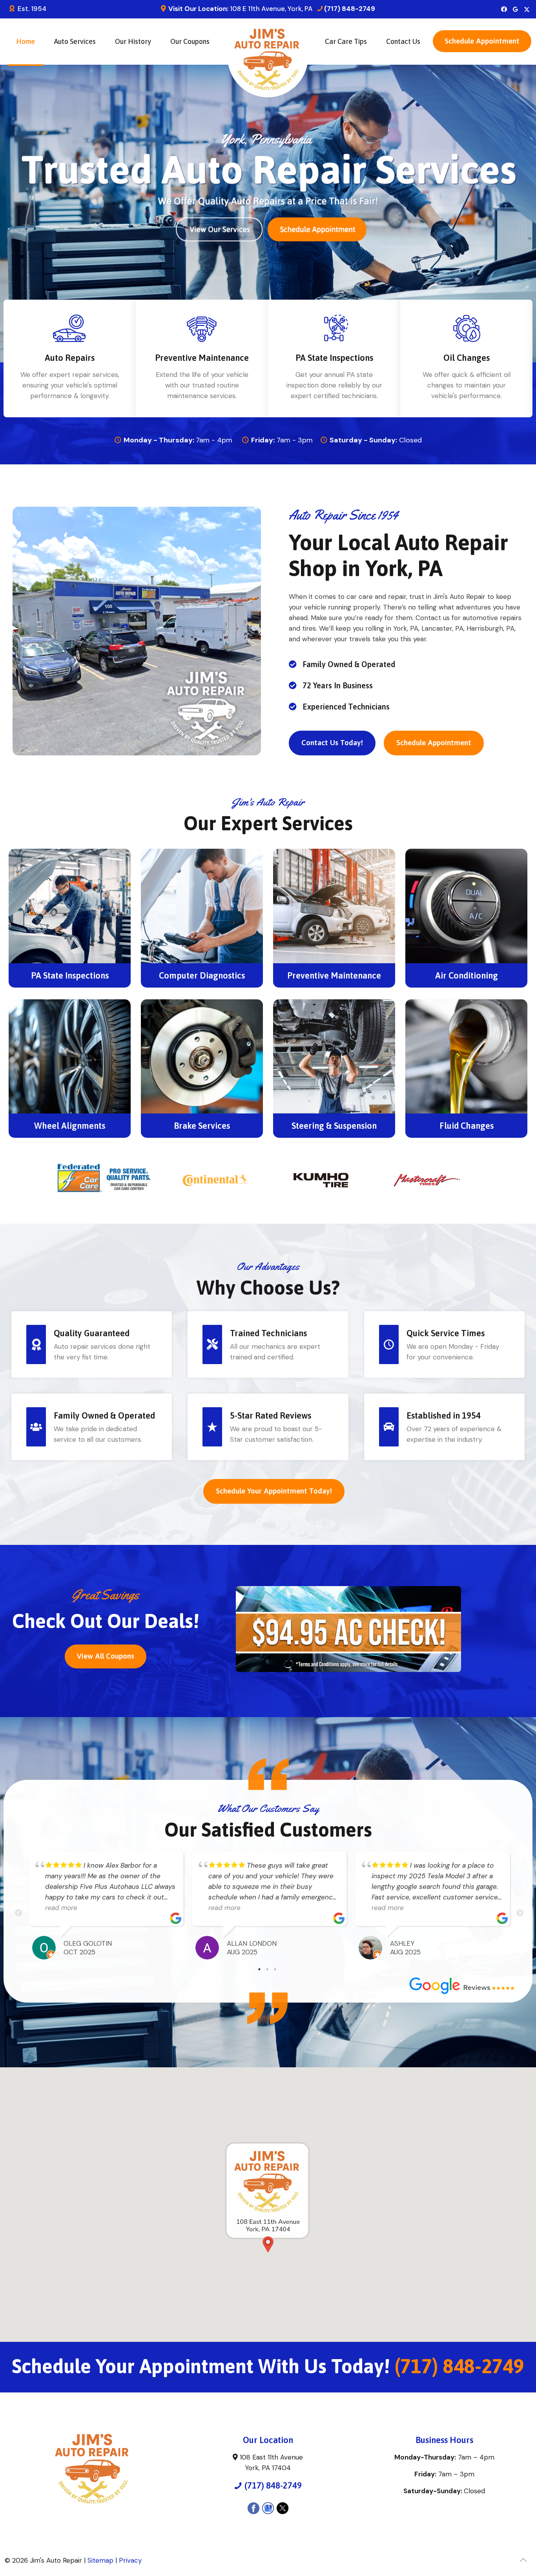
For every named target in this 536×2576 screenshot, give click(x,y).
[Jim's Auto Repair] (268, 63)
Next (520, 1913)
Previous (18, 1913)
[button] (482, 40)
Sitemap (100, 2560)
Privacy (130, 2560)
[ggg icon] (515, 9)
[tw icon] (527, 9)
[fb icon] (504, 9)
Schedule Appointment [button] (482, 41)
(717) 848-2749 (350, 9)
